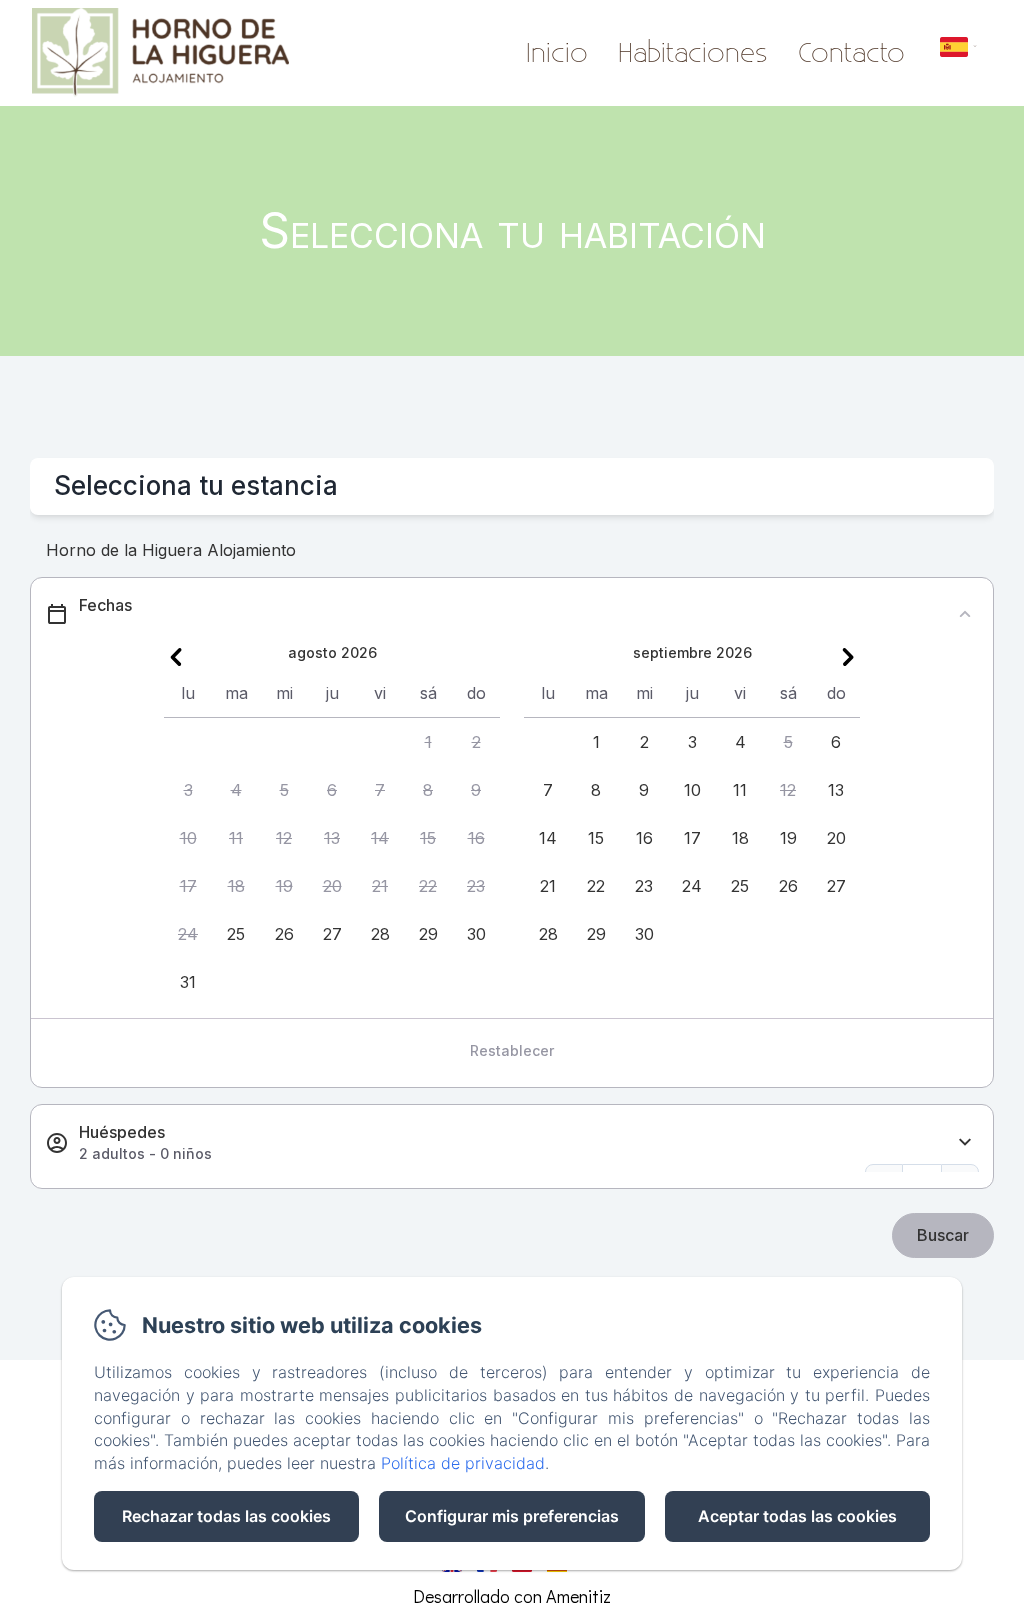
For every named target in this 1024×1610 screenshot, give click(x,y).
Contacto (851, 54)
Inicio (557, 54)
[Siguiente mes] (848, 657)
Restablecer (512, 1050)
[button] (428, 742)
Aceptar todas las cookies (797, 1516)
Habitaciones (693, 54)
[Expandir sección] (965, 1142)
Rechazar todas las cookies (226, 1516)
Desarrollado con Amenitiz (512, 1596)
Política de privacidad (463, 1463)
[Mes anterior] (176, 657)
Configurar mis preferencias (512, 1516)
